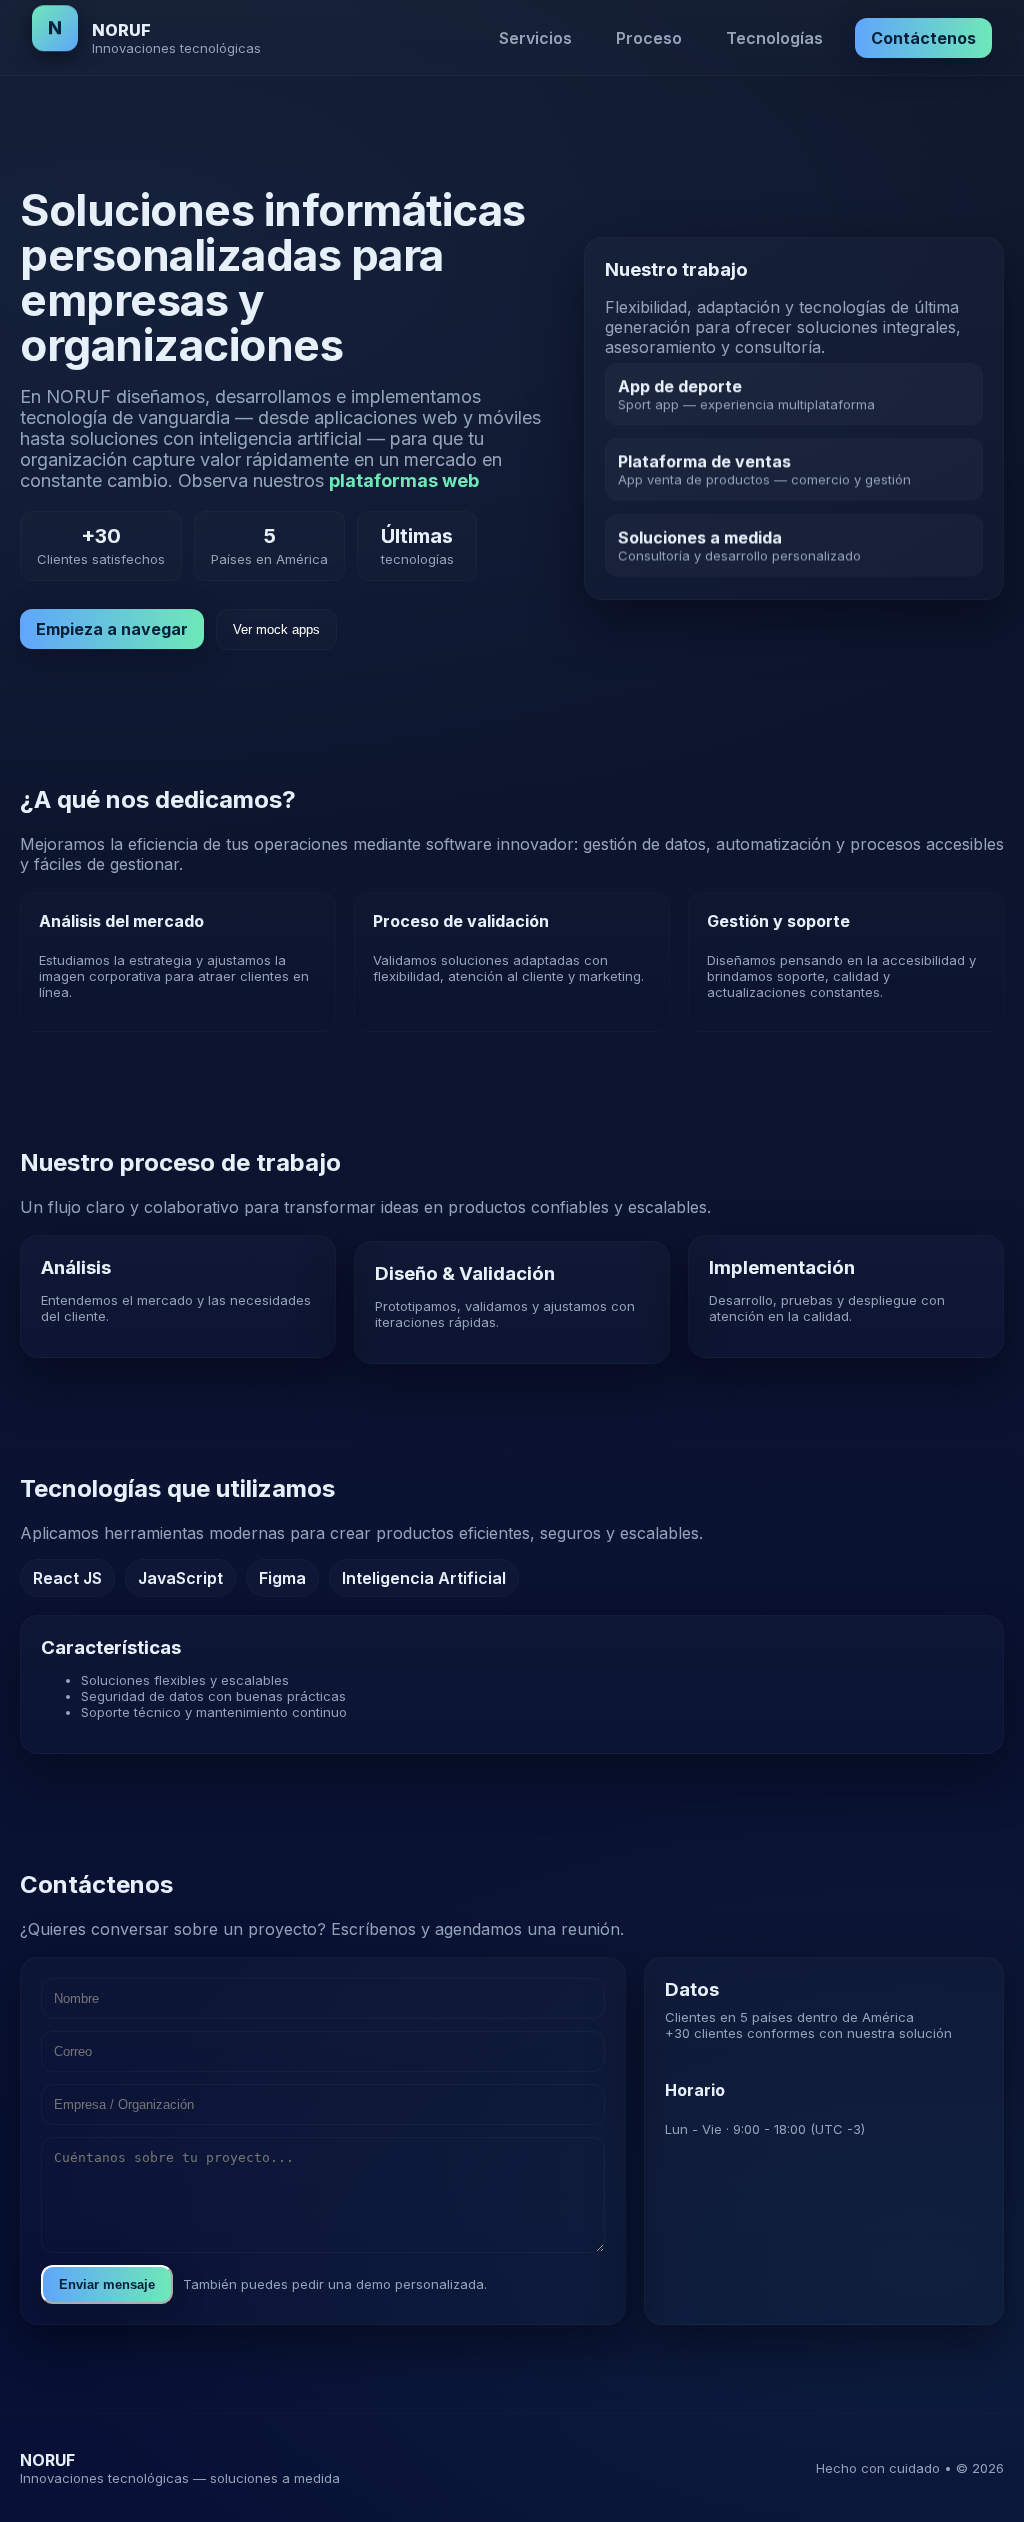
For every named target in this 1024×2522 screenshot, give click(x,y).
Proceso (649, 38)
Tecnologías (774, 38)
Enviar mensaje (107, 2284)
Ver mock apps (276, 629)
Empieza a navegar (112, 629)
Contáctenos (923, 38)
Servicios (535, 38)
